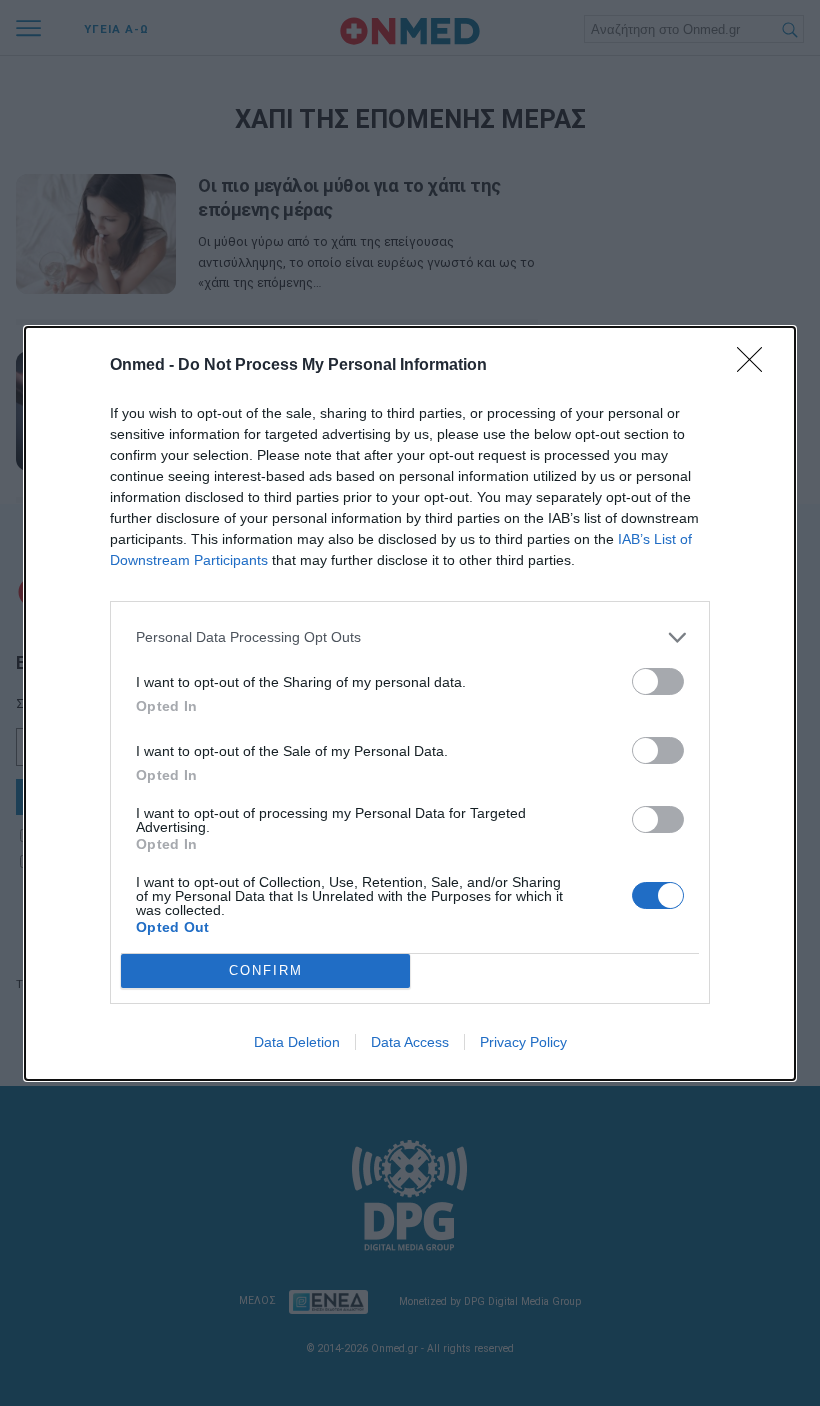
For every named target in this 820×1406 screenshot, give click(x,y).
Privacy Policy (523, 1042)
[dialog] (410, 703)
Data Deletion (297, 1042)
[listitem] (410, 637)
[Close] (756, 366)
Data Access (410, 1042)
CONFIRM (266, 970)
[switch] (658, 681)
